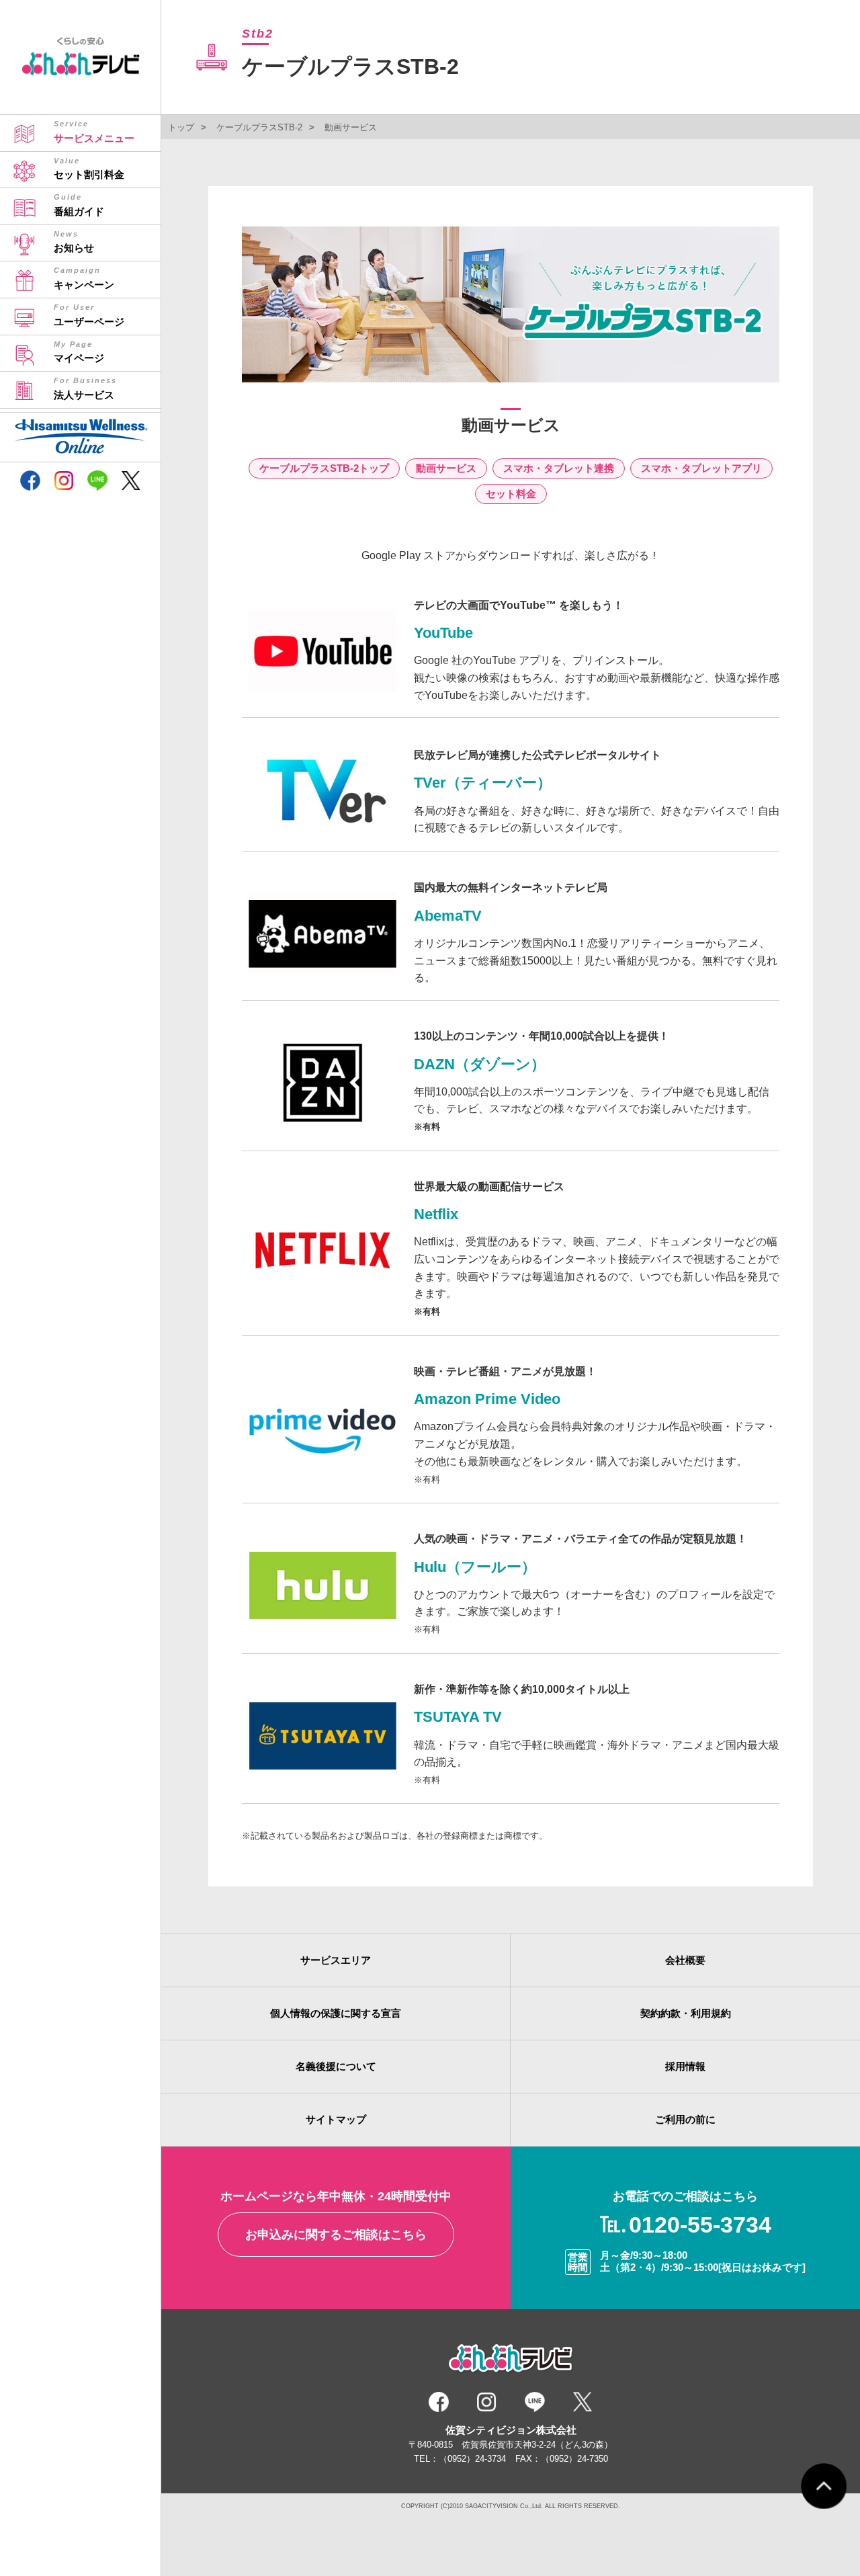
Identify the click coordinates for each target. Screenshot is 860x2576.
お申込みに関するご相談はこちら (336, 2235)
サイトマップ (336, 2119)
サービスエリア (336, 1960)
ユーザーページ (89, 315)
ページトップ (824, 2486)
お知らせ (74, 242)
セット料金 (511, 494)
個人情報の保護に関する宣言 (336, 2013)
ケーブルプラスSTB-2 (259, 127)
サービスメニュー (94, 132)
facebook (30, 482)
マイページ (79, 352)
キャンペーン (84, 278)
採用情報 (685, 2066)
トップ (181, 127)
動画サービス (446, 468)
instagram (64, 482)
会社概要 (685, 1960)
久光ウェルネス (89, 424)
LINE (97, 482)
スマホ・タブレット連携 (559, 468)
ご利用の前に (685, 2119)
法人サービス (85, 388)
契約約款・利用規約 (686, 2013)
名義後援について (336, 2066)
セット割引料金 (89, 169)
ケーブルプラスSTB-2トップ (324, 468)
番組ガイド (79, 205)
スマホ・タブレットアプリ (701, 468)
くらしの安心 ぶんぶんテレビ (81, 59)
